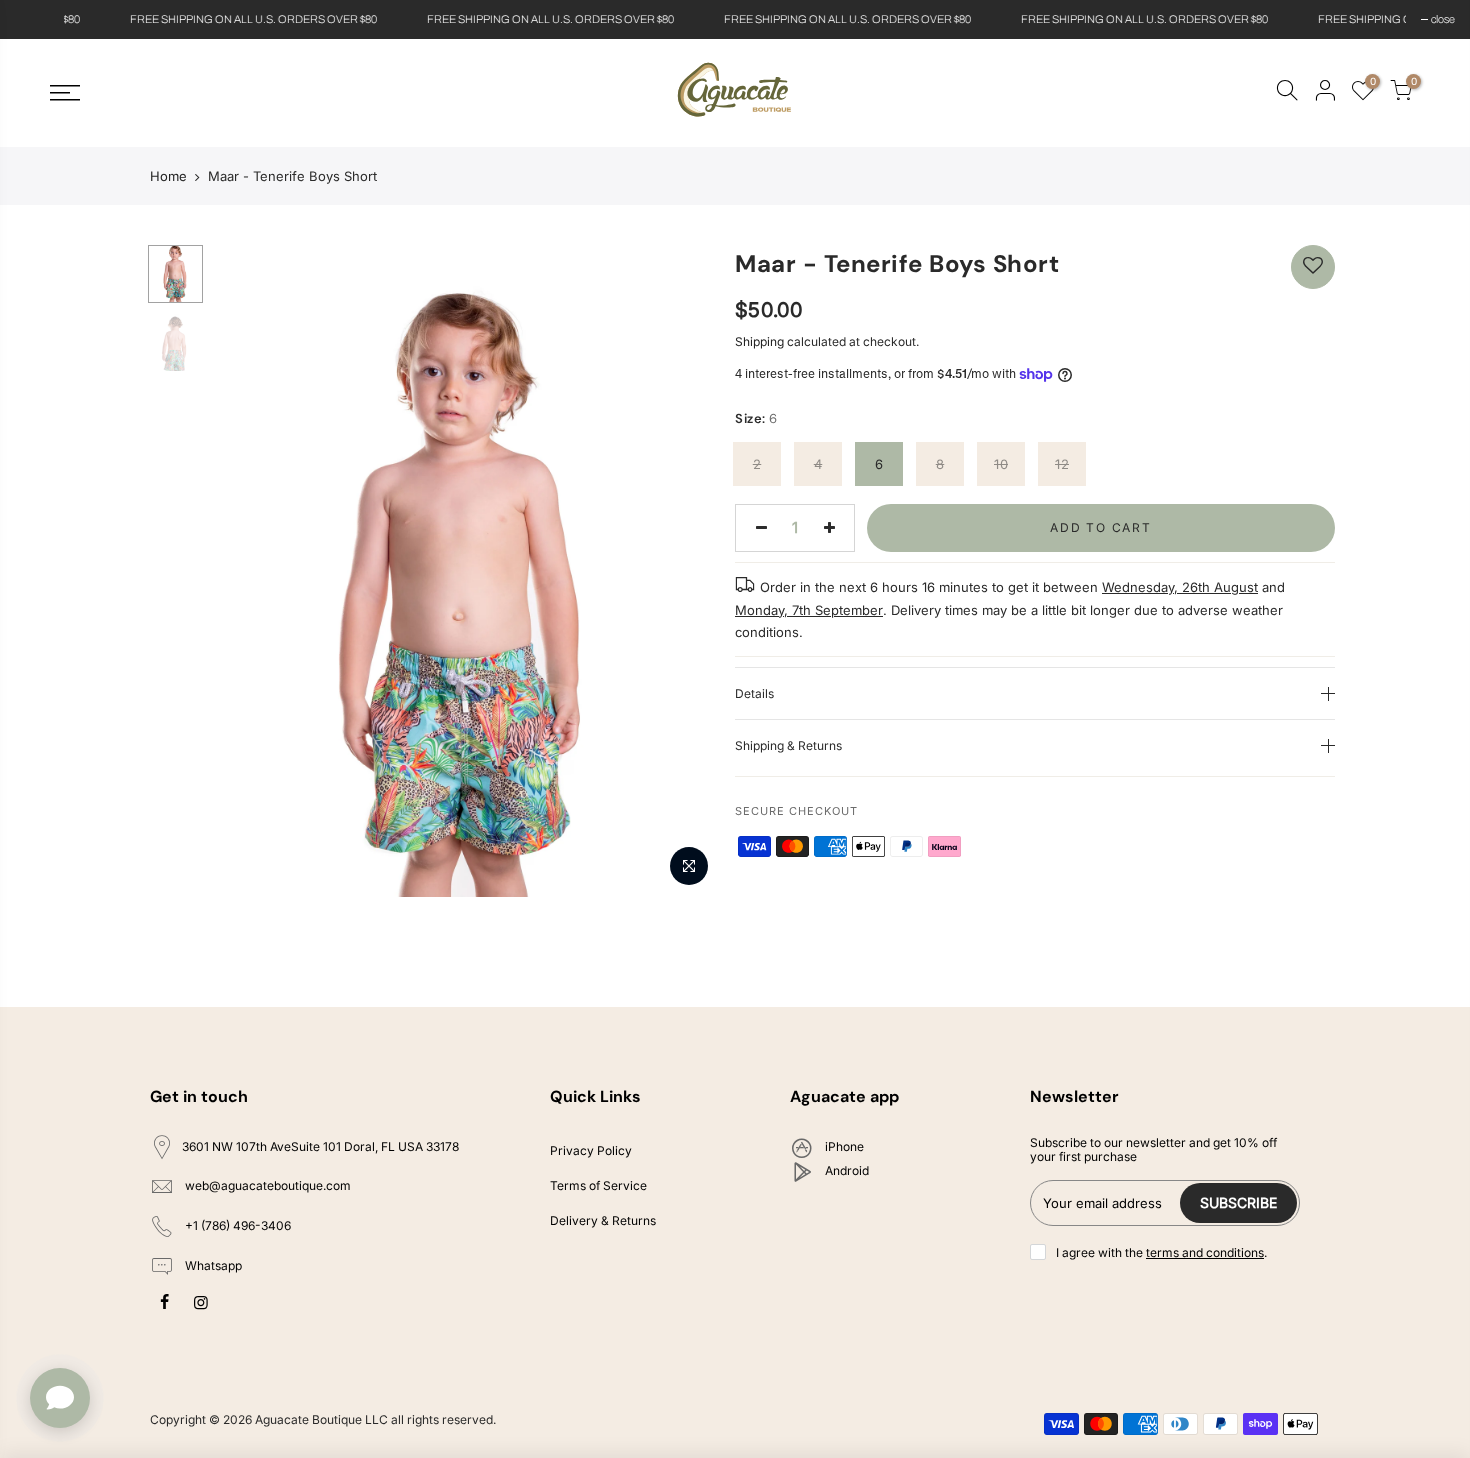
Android (845, 1170)
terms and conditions (1205, 1252)
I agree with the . (1161, 1252)
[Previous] (245, 571)
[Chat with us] (60, 1398)
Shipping (759, 341)
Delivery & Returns (603, 1220)
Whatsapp (212, 1265)
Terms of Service (598, 1185)
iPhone (843, 1146)
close (37, 19)
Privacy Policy (591, 1150)
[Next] (685, 571)
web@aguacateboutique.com (268, 1186)
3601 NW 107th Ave (320, 1146)
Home (168, 176)
